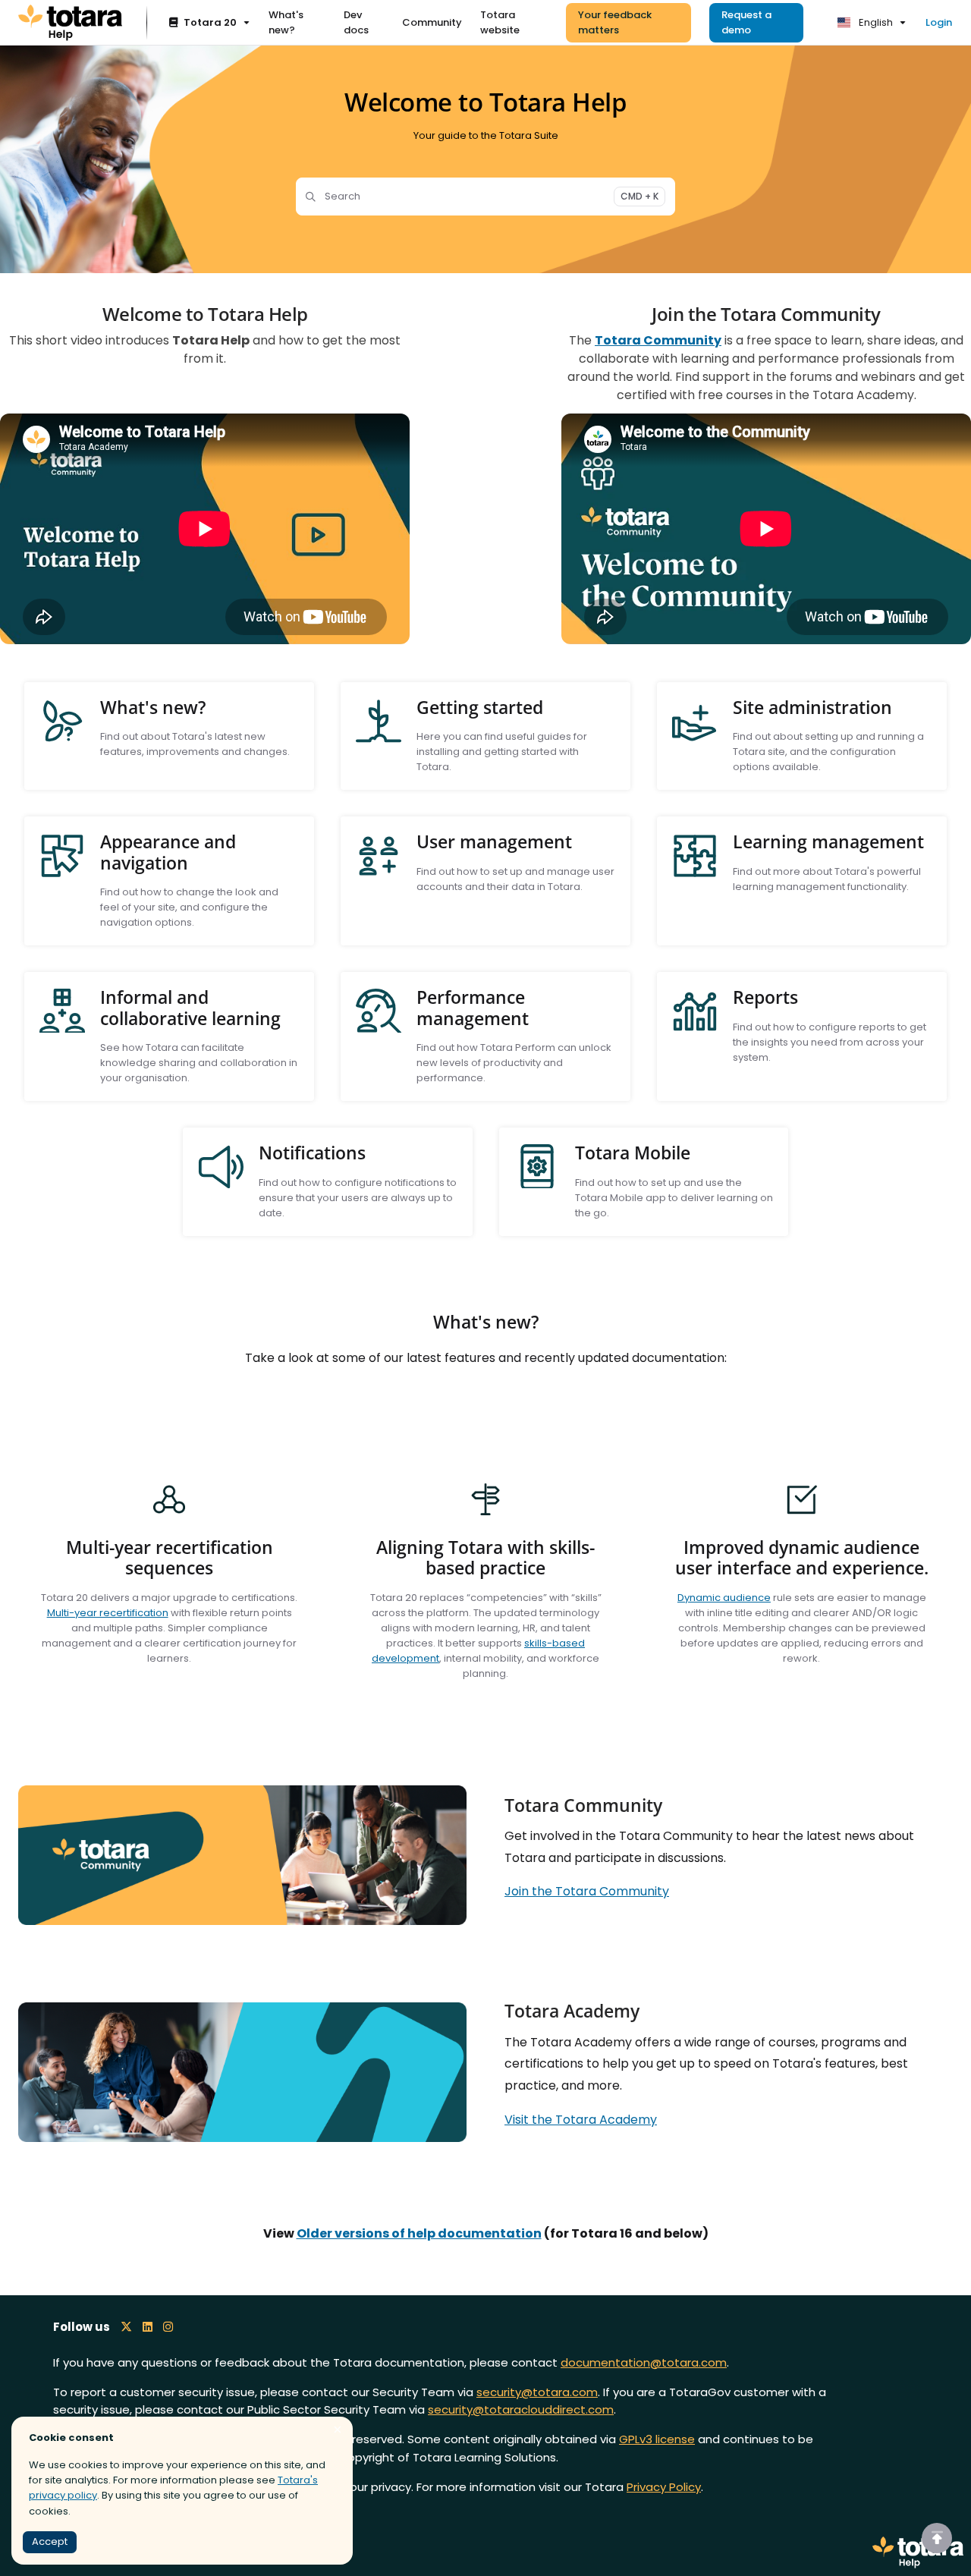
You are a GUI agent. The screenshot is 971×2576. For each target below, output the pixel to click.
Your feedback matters (615, 22)
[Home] (70, 23)
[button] (937, 2538)
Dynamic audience (724, 1598)
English (875, 22)
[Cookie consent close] (338, 2430)
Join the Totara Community (587, 1891)
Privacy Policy (664, 2487)
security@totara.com (537, 2392)
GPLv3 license (657, 2439)
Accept (50, 2541)
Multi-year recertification (108, 1613)
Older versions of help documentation (419, 2233)
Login (939, 22)
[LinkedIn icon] (148, 2327)
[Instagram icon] (168, 2327)
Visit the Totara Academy (581, 2120)
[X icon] (126, 2327)
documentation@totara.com (644, 2362)
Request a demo (746, 22)
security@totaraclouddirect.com (521, 2409)
